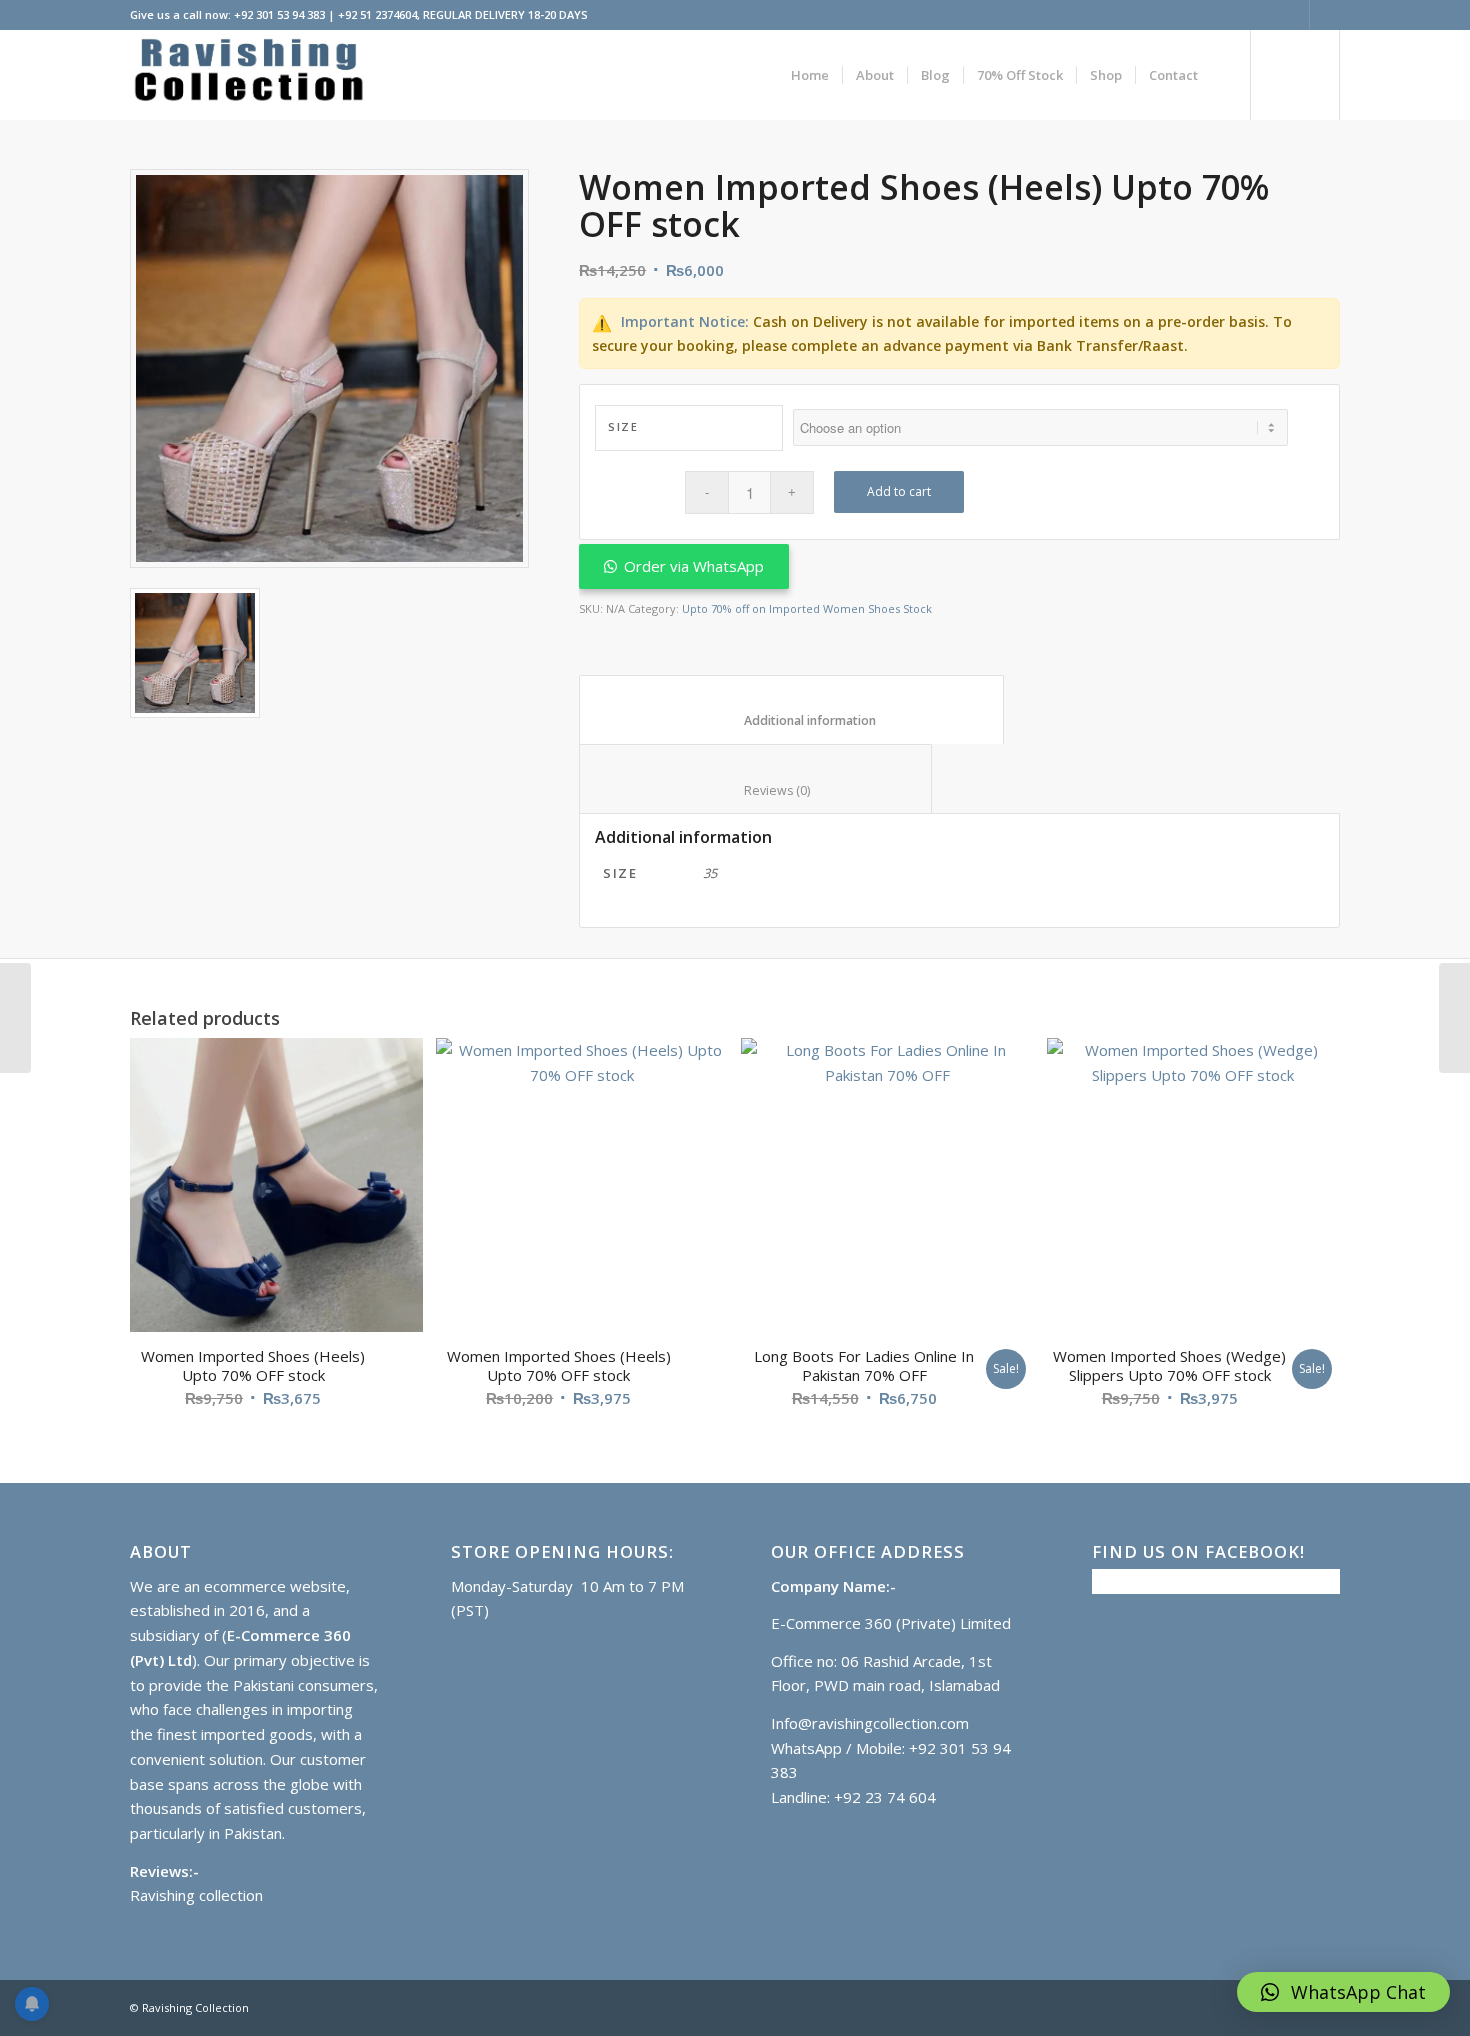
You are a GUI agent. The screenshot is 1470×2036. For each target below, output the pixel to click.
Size (623, 426)
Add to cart (899, 491)
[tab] (791, 710)
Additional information (792, 720)
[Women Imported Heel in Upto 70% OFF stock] (15, 1018)
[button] (1343, 1992)
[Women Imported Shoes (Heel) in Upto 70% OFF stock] (1454, 1018)
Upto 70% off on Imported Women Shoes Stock (807, 608)
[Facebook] (1294, 15)
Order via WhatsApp (694, 566)
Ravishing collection (196, 1895)
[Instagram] (1325, 15)
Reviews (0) (756, 790)
